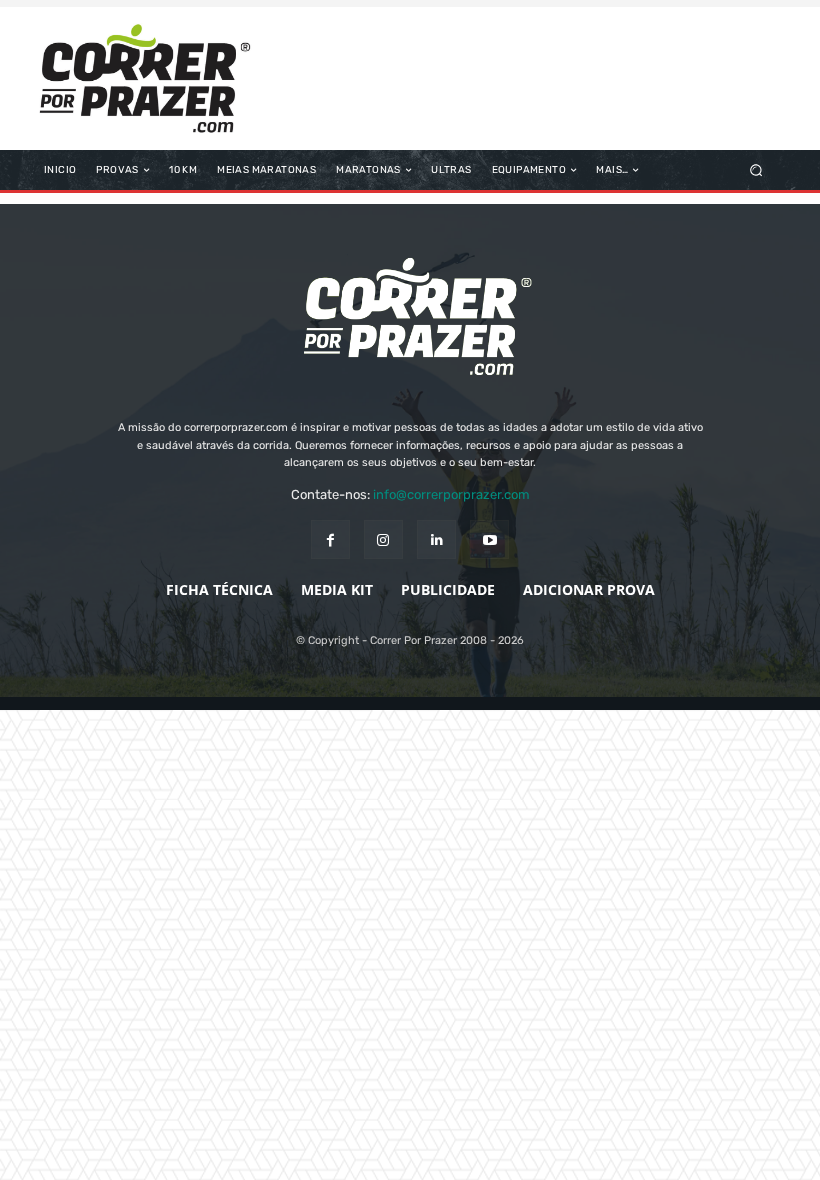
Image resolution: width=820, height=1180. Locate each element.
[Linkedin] (436, 539)
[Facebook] (330, 539)
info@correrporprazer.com (451, 494)
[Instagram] (383, 539)
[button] (756, 170)
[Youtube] (489, 539)
